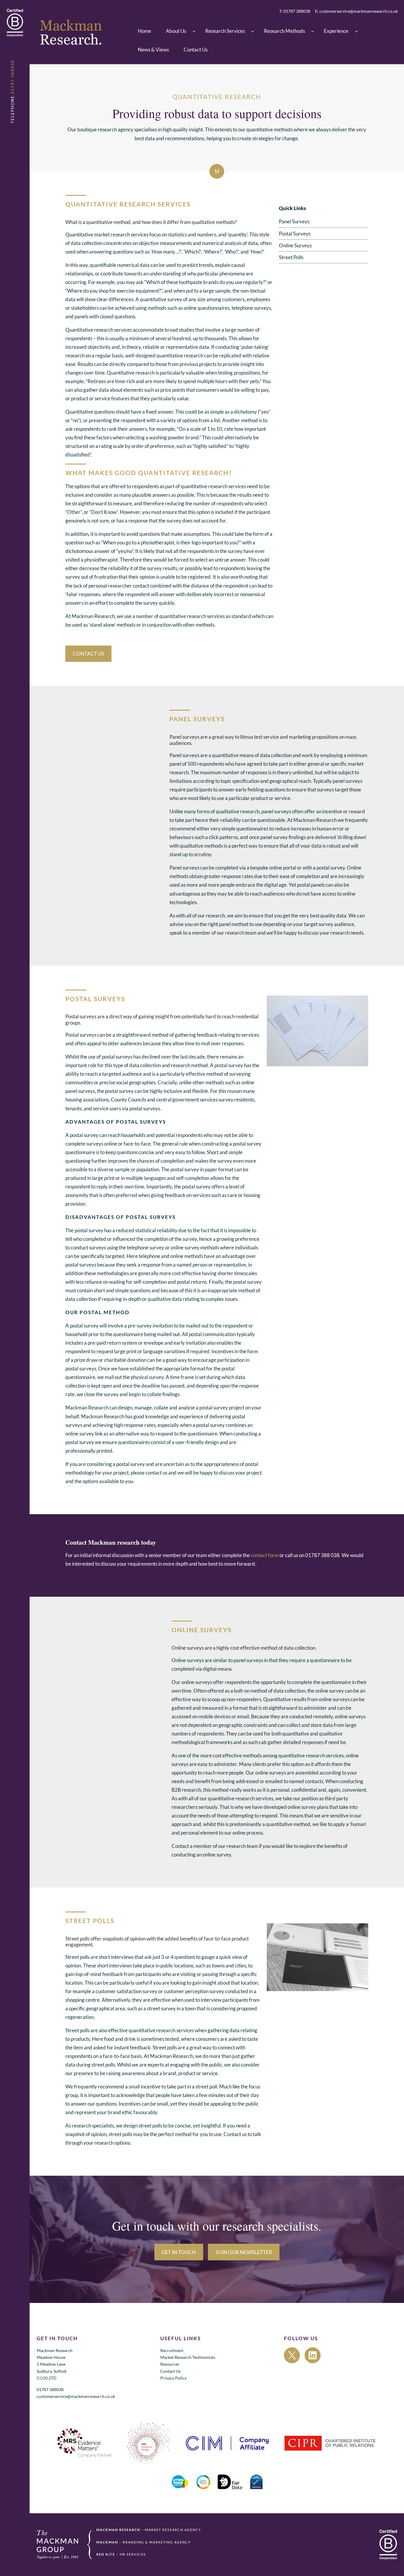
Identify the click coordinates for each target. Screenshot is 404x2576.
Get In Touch (179, 2252)
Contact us (235, 2134)
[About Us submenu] (194, 31)
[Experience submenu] (356, 31)
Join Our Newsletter (244, 2252)
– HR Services (121, 2555)
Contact (180, 1846)
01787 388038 (50, 2390)
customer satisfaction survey (126, 1991)
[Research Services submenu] (253, 31)
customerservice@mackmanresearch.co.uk (76, 2397)
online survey (185, 1247)
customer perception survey (194, 1991)
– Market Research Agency (149, 2530)
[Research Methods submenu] (313, 31)
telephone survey (146, 1247)
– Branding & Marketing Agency (144, 2542)
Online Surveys (295, 245)
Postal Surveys (295, 234)
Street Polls (291, 257)
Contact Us (88, 654)
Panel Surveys (294, 221)
